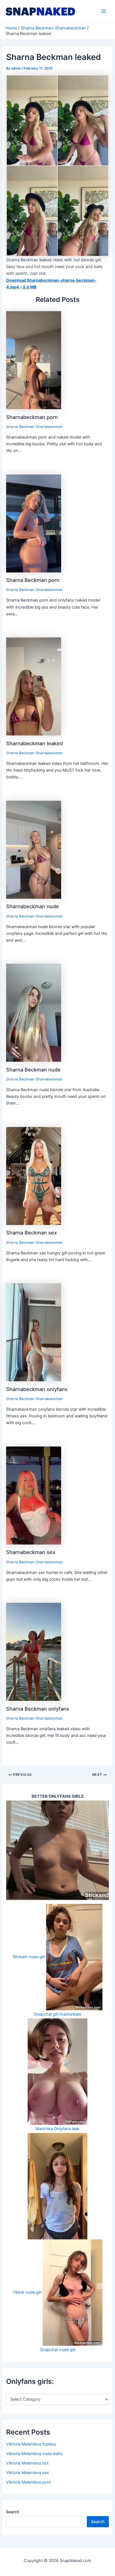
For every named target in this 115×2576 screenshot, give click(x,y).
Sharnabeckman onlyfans (37, 1389)
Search (13, 2512)
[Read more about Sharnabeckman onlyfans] (34, 1332)
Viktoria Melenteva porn (29, 2482)
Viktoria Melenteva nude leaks (34, 2454)
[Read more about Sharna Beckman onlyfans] (34, 1652)
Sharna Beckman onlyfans (38, 1709)
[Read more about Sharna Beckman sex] (34, 1176)
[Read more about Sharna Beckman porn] (34, 523)
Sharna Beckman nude (33, 1070)
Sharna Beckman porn (33, 580)
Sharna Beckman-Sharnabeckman (34, 427)
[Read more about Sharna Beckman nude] (34, 1012)
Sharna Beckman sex (32, 1233)
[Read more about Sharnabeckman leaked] (34, 686)
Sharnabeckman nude (33, 906)
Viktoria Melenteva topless (31, 2444)
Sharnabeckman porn (32, 417)
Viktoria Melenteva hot (27, 2463)
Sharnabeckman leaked (34, 743)
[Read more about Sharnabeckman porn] (34, 360)
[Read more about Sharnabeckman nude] (34, 849)
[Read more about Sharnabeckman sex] (34, 1495)
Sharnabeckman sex (31, 1552)
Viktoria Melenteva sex (27, 2473)
